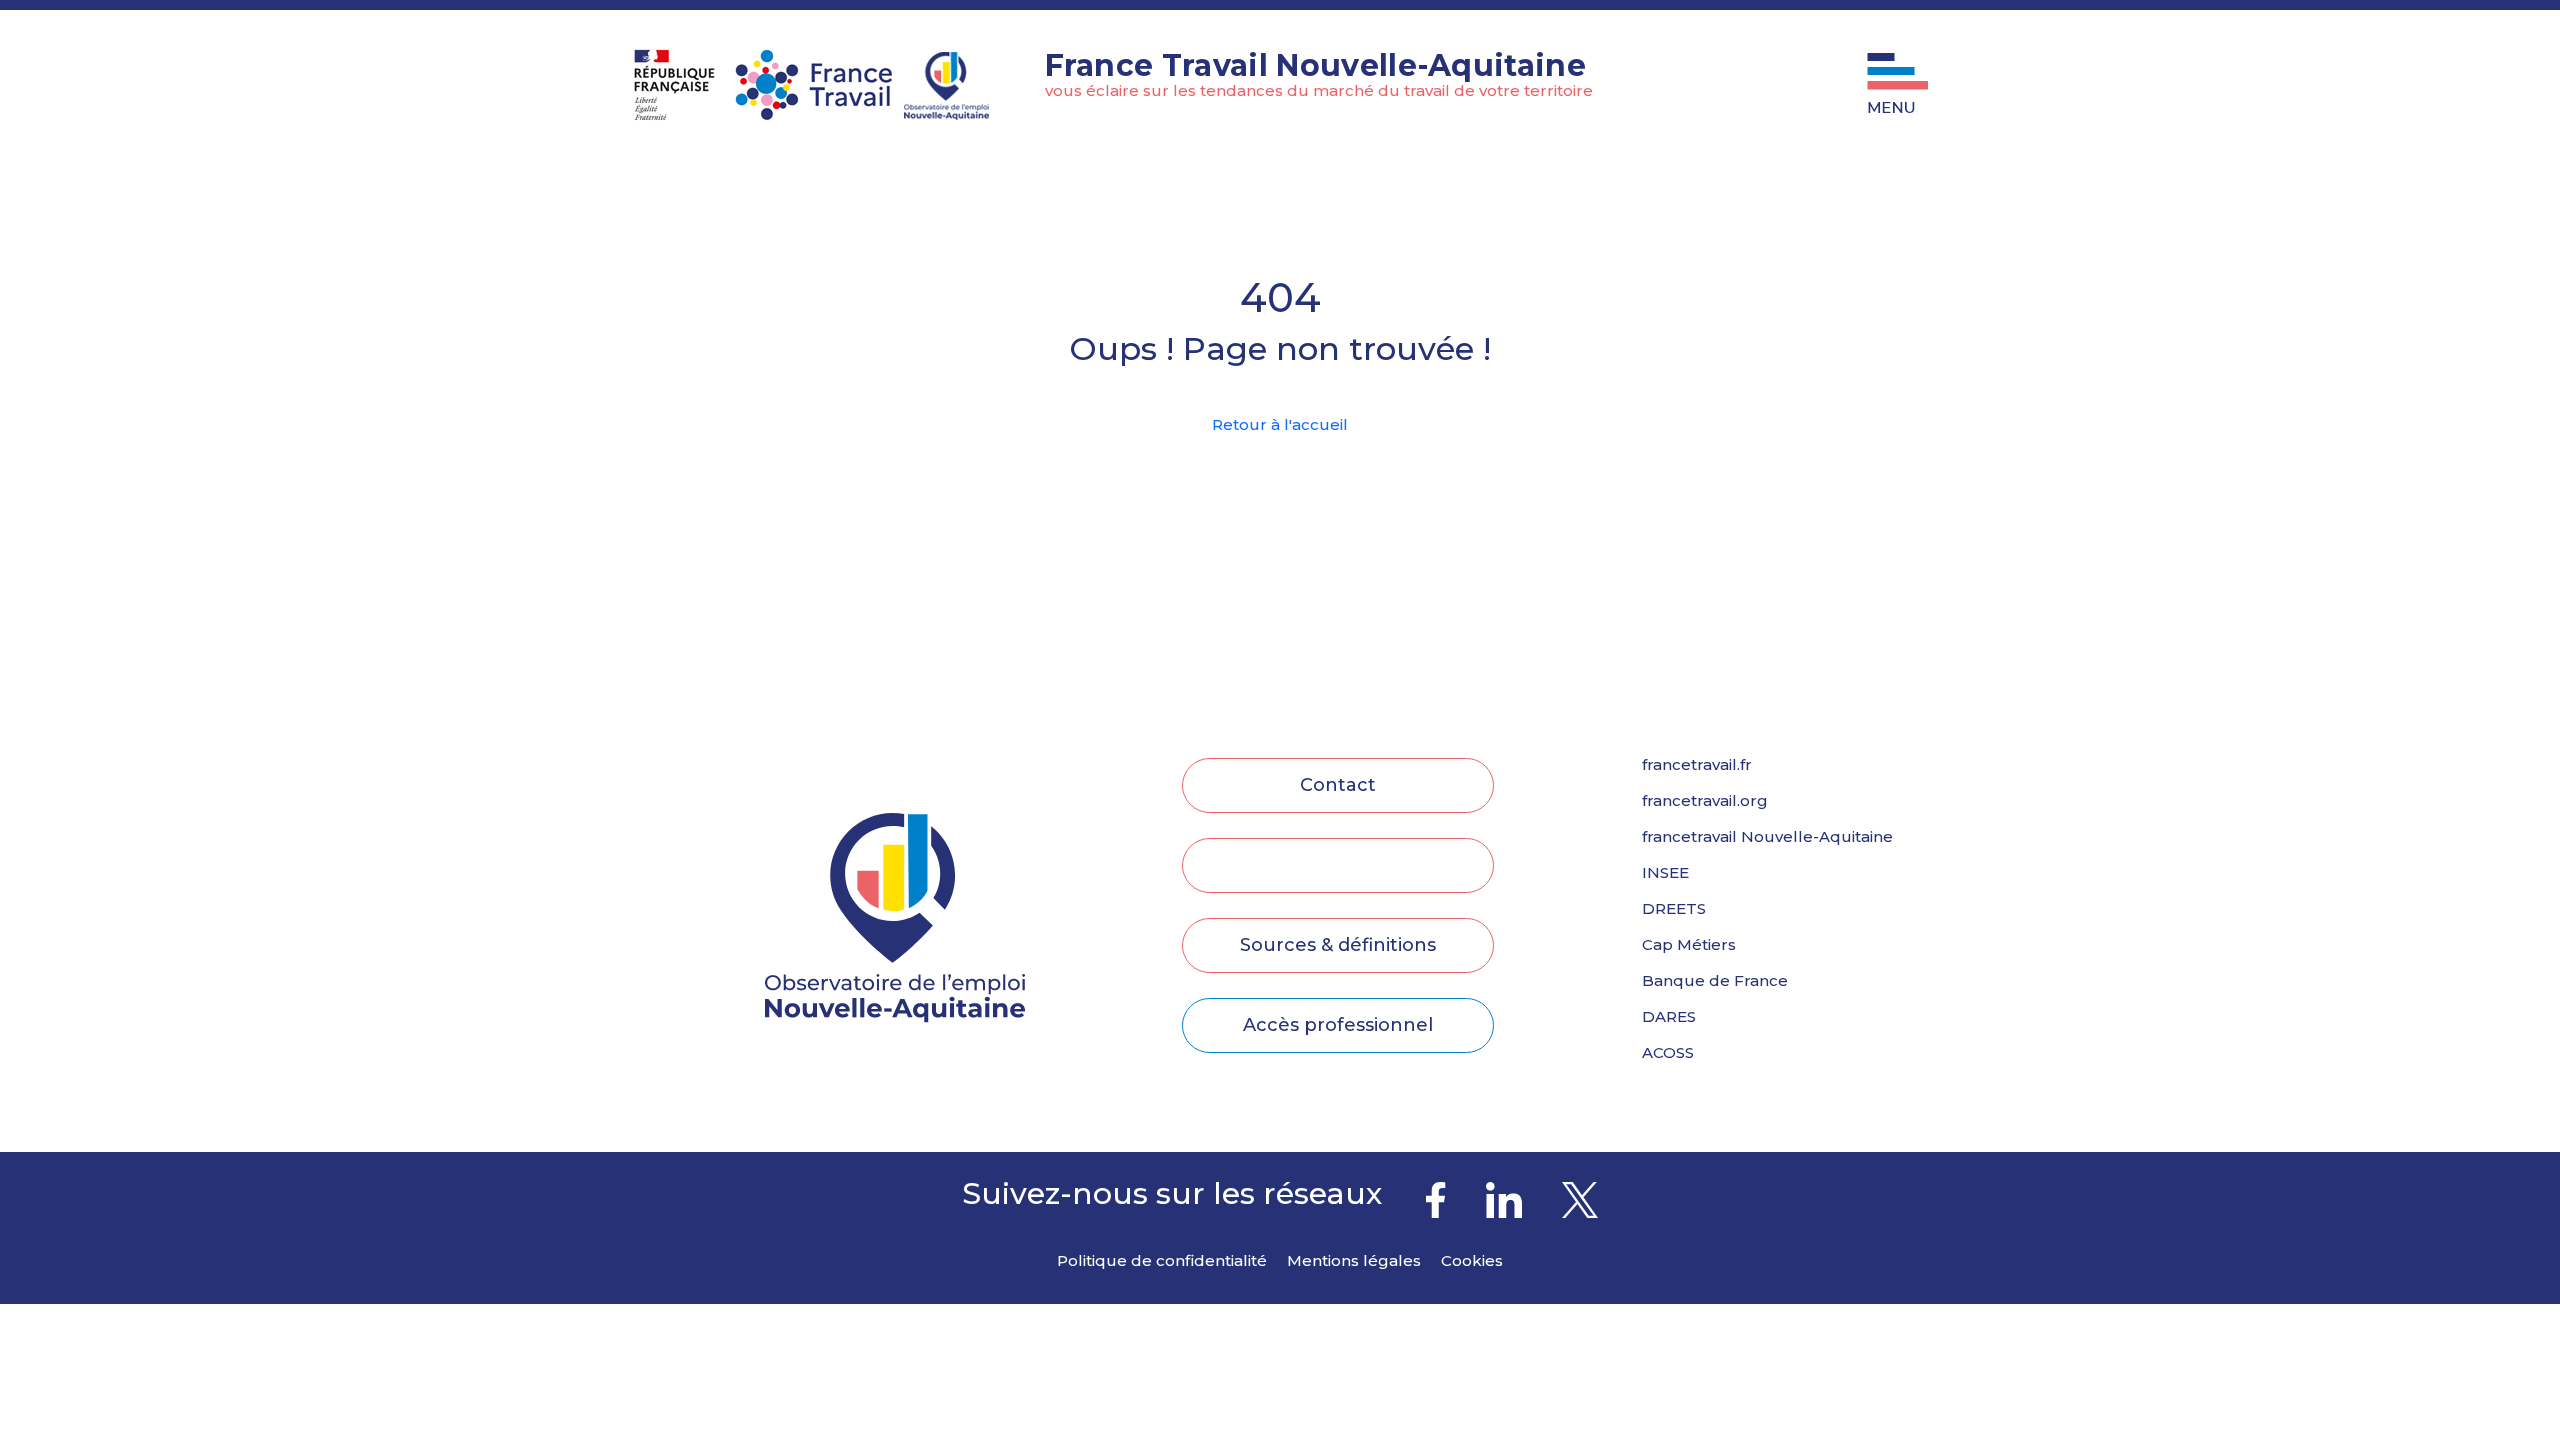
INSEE (1665, 873)
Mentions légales (1354, 1261)
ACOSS (1668, 1053)
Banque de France (1715, 981)
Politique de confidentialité (1162, 1261)
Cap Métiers (1689, 945)
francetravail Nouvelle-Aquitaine (1767, 837)
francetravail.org (1705, 801)
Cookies (1472, 1261)
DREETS (1674, 909)
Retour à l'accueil (1280, 424)
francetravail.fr (1697, 765)
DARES (1669, 1017)
